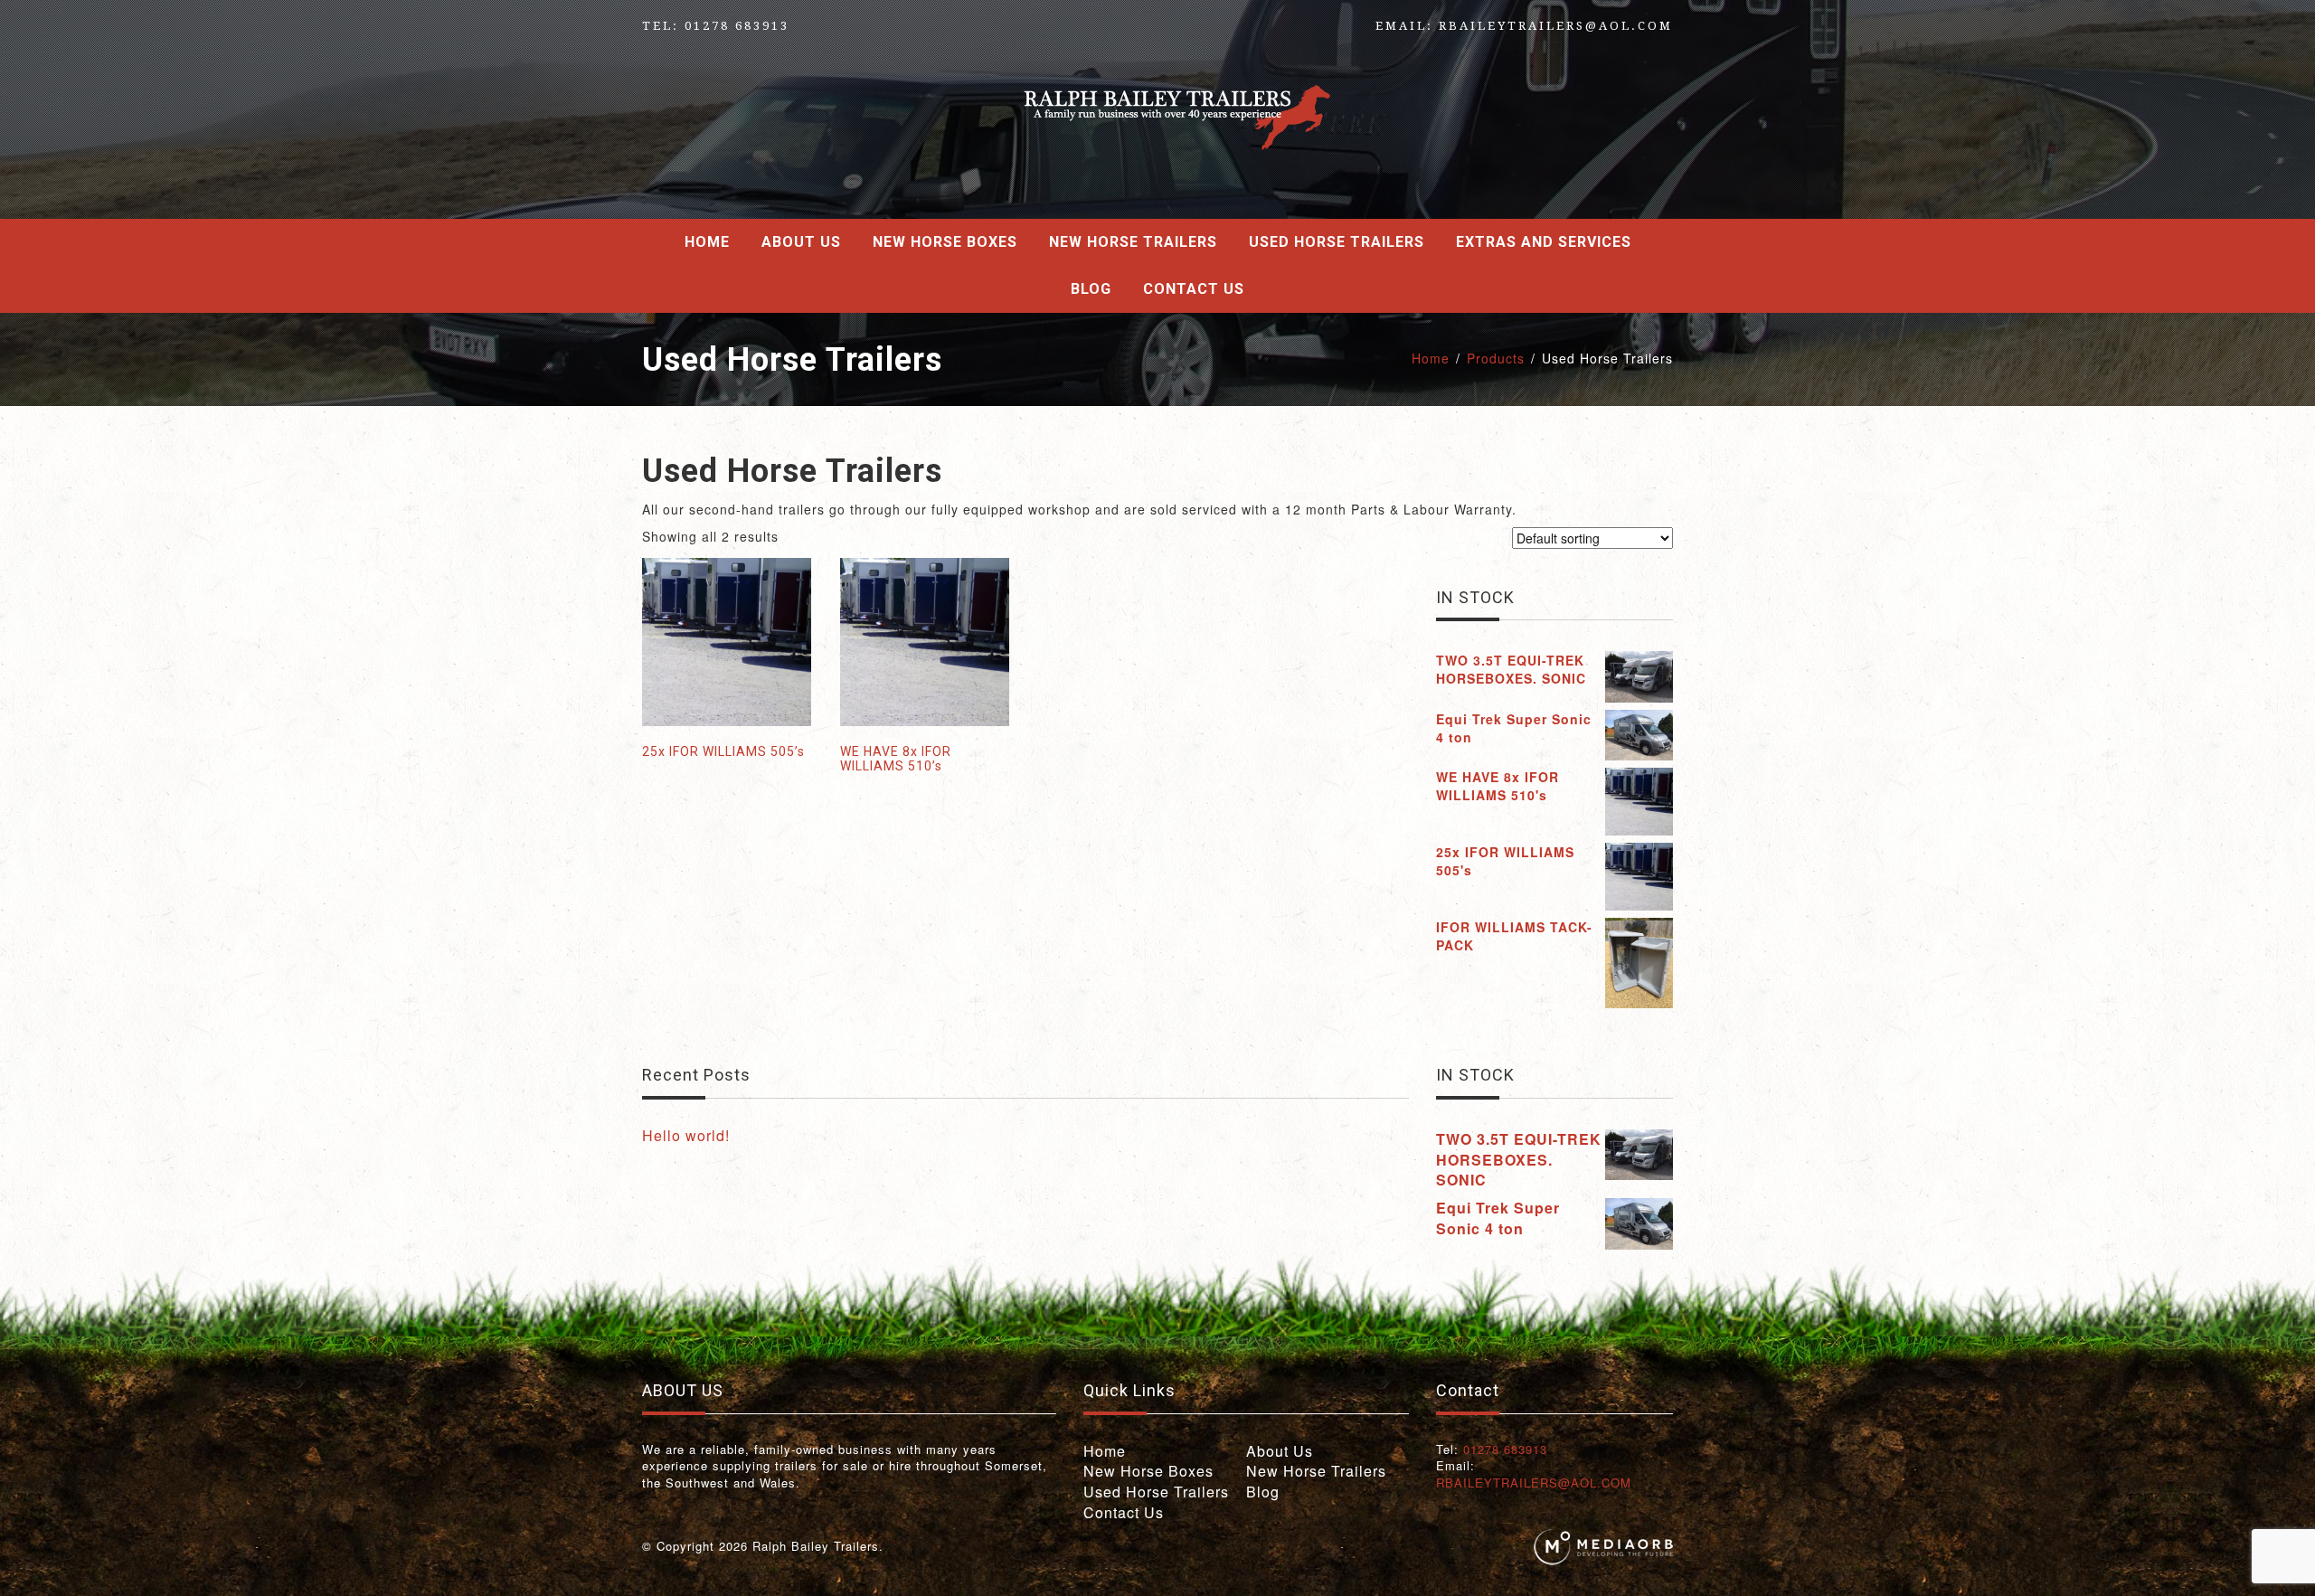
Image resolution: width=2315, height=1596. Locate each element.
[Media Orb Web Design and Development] (1603, 1546)
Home (707, 242)
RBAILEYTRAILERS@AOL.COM (1556, 26)
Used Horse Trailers (1337, 242)
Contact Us (1194, 289)
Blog (1091, 289)
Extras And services (1544, 242)
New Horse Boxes (945, 242)
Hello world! (686, 1135)
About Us (801, 242)
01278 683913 (737, 26)
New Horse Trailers (1133, 242)
